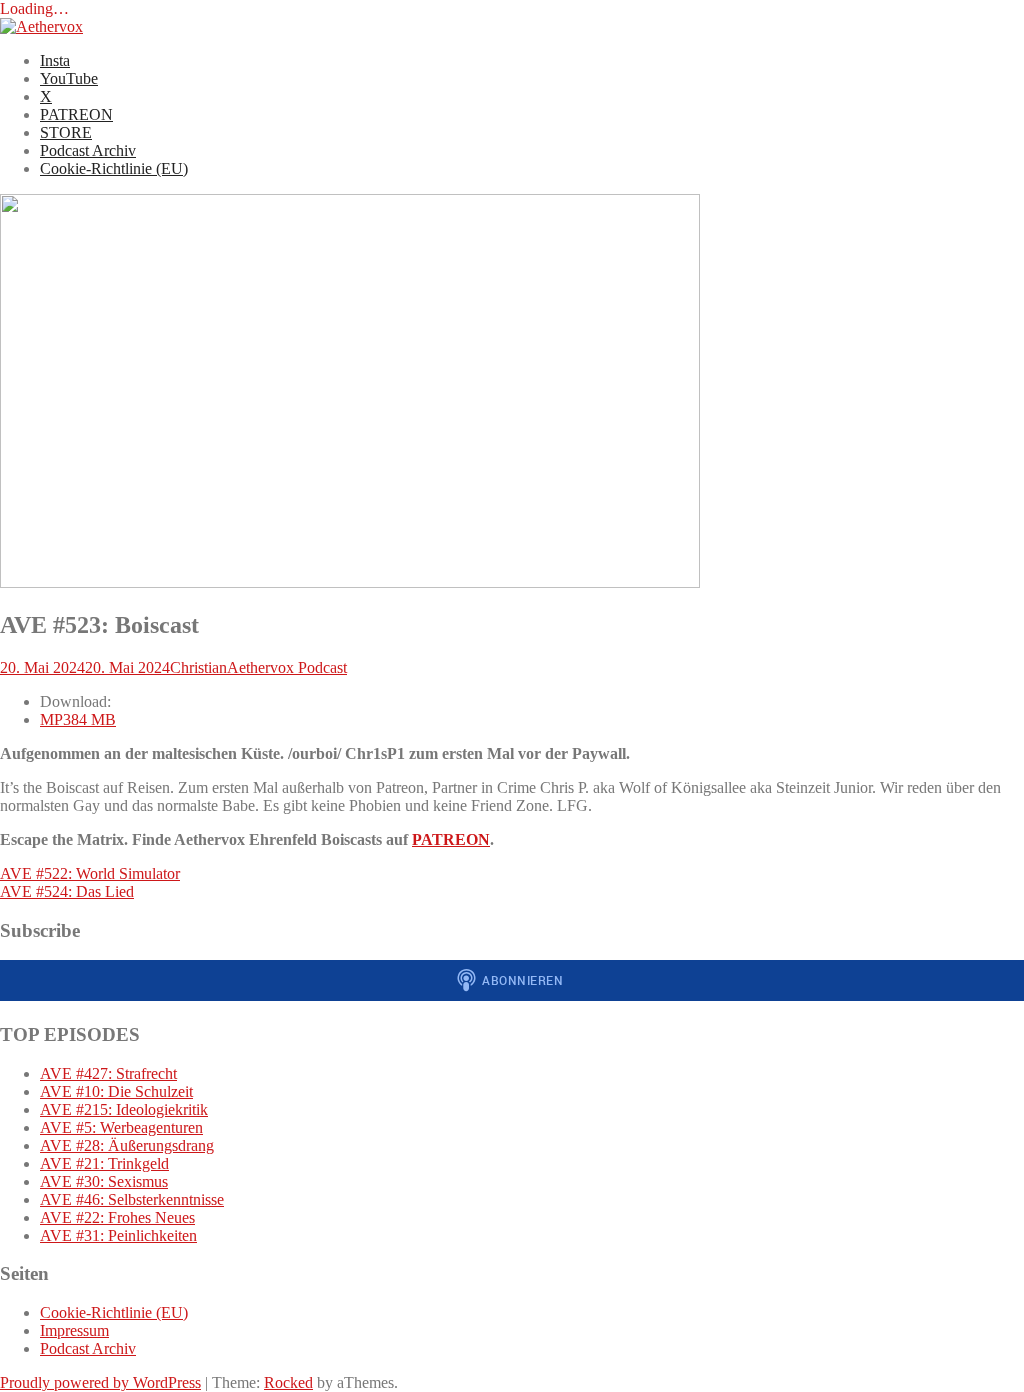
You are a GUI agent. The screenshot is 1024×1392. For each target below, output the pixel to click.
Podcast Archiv (88, 150)
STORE (66, 132)
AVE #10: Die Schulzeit (116, 1091)
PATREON (76, 114)
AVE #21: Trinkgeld (104, 1163)
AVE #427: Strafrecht (108, 1073)
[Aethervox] (41, 26)
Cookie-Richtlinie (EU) (114, 168)
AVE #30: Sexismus (104, 1181)
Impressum (74, 1330)
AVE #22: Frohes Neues (117, 1217)
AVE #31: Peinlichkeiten (118, 1235)
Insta (55, 60)
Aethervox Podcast (287, 667)
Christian (198, 667)
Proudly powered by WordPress (100, 1382)
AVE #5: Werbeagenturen (121, 1127)
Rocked (288, 1382)
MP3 (78, 719)
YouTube (69, 78)
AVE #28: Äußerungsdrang (127, 1145)
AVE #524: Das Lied (67, 891)
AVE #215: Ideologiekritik (124, 1109)
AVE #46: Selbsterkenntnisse (132, 1199)
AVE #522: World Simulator (90, 873)
